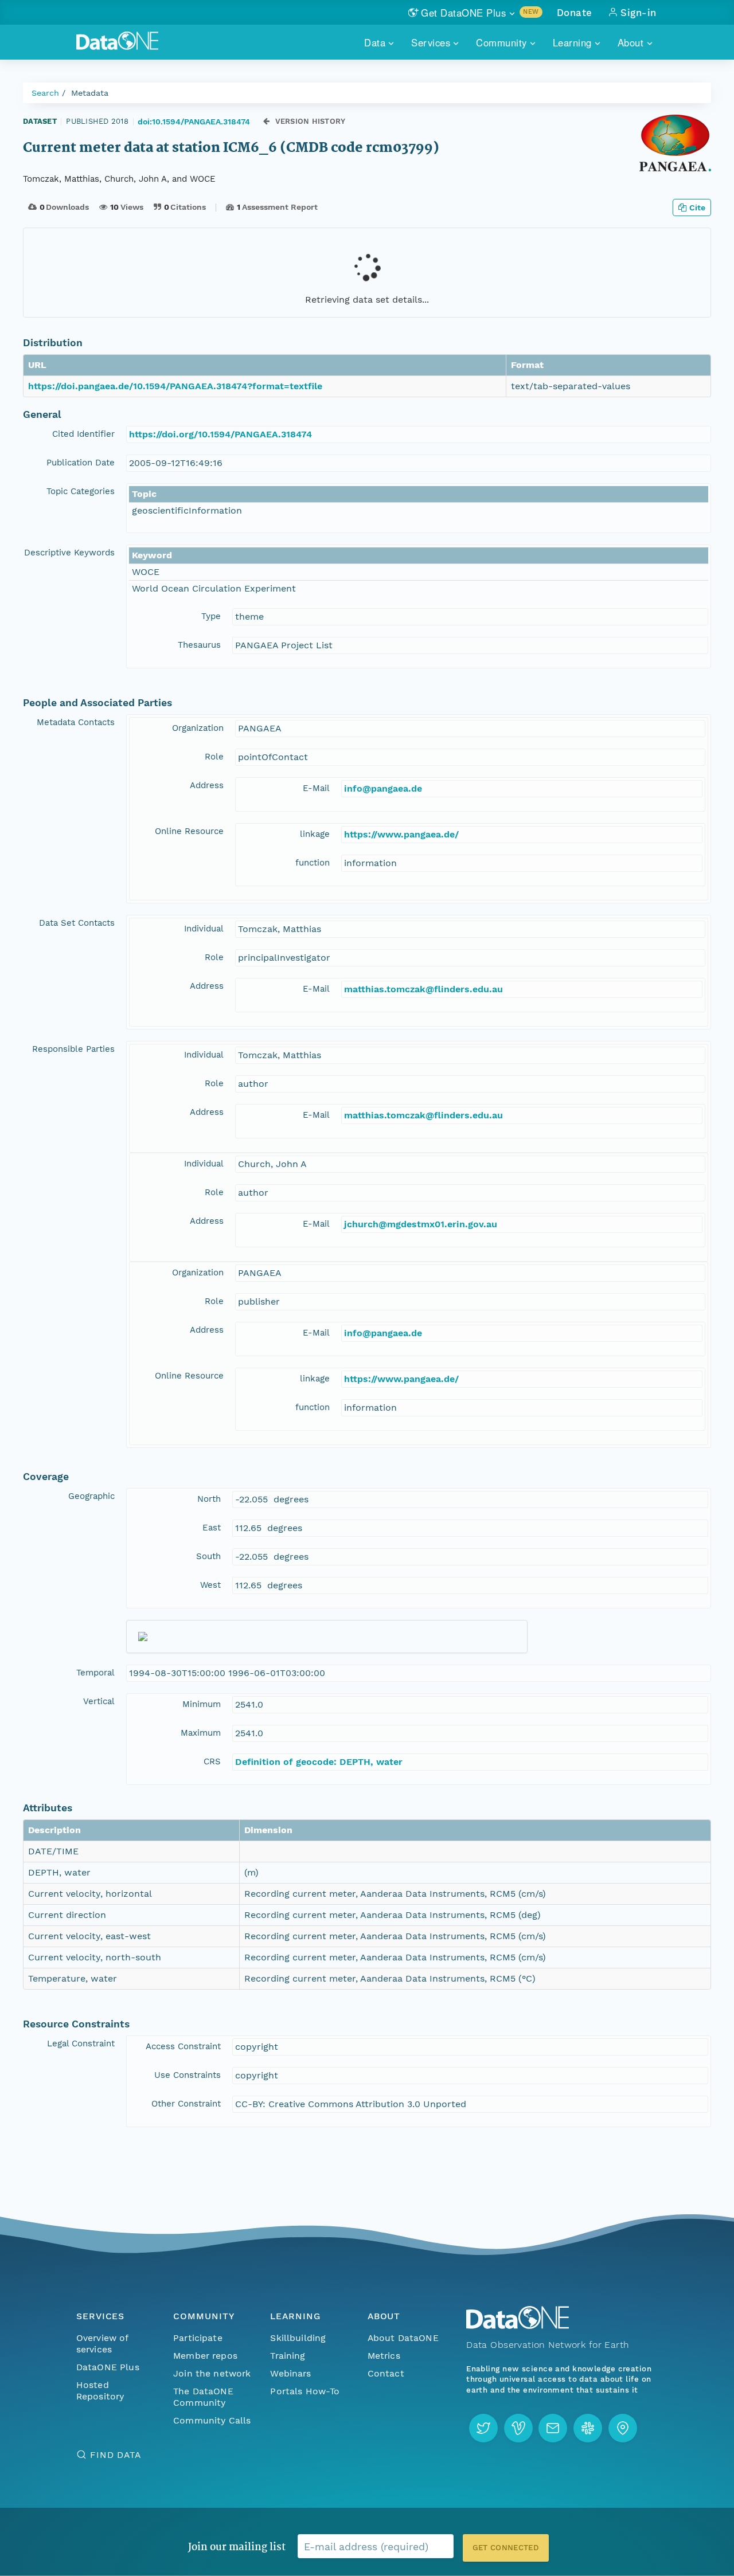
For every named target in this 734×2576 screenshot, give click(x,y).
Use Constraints (188, 2075)
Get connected (506, 2548)
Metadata (90, 93)
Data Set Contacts (77, 923)
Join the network (212, 2373)
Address (207, 785)
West (210, 1585)
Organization (198, 728)
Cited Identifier (83, 434)
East (212, 1528)
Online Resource (189, 831)
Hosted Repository (100, 2391)
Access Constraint (183, 2046)
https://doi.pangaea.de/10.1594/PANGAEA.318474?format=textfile (175, 386)
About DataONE (403, 2338)
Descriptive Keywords (69, 553)
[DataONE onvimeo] (518, 2428)
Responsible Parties (73, 1049)
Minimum (202, 1704)
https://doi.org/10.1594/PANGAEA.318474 (220, 434)
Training (288, 2356)
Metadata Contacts (76, 722)
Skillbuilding (298, 2338)
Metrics (384, 2356)
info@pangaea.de (383, 788)
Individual (204, 929)
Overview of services (102, 2344)
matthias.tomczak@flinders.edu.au (423, 989)
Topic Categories (81, 491)
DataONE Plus (108, 2367)
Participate (198, 2338)
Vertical (99, 1701)
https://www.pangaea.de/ (401, 834)
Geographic (91, 1496)
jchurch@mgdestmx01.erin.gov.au (421, 1224)
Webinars (290, 2373)
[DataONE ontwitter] (483, 2428)
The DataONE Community (203, 2397)
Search (45, 93)
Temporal (95, 1673)
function (313, 863)
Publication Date (81, 463)
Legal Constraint (81, 2043)
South (208, 1556)
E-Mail (316, 788)
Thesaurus (199, 645)
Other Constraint (186, 2104)
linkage (315, 834)
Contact (386, 2373)
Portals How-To (305, 2391)
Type (211, 616)
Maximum (201, 1733)
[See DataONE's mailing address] (623, 2428)
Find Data (116, 2455)
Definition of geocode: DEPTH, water (319, 1762)
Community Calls (212, 2420)
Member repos (205, 2356)
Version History (311, 121)
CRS (212, 1761)
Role (214, 757)
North (209, 1499)
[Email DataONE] (553, 2428)
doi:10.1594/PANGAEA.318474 (194, 122)
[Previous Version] (266, 121)
